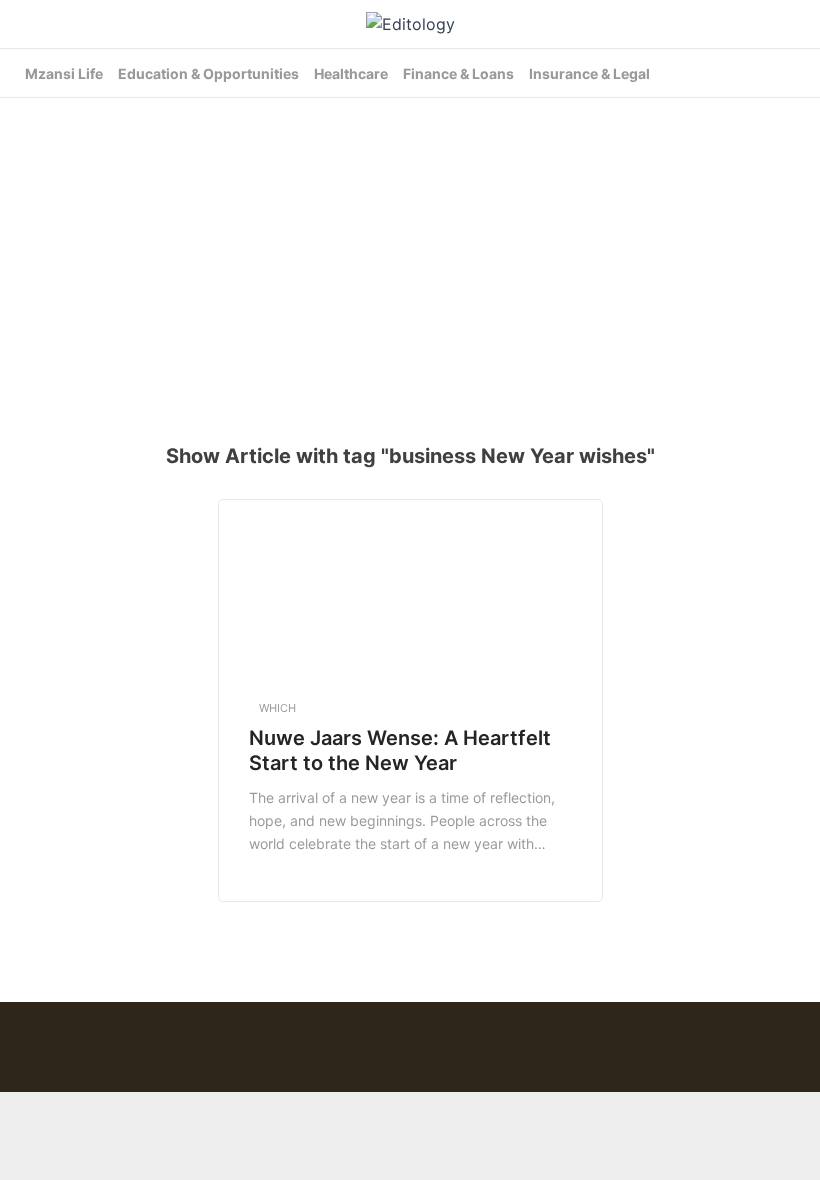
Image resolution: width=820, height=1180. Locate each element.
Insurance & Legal (589, 73)
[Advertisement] (417, 258)
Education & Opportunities (208, 73)
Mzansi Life (64, 73)
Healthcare (351, 73)
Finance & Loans (458, 73)
